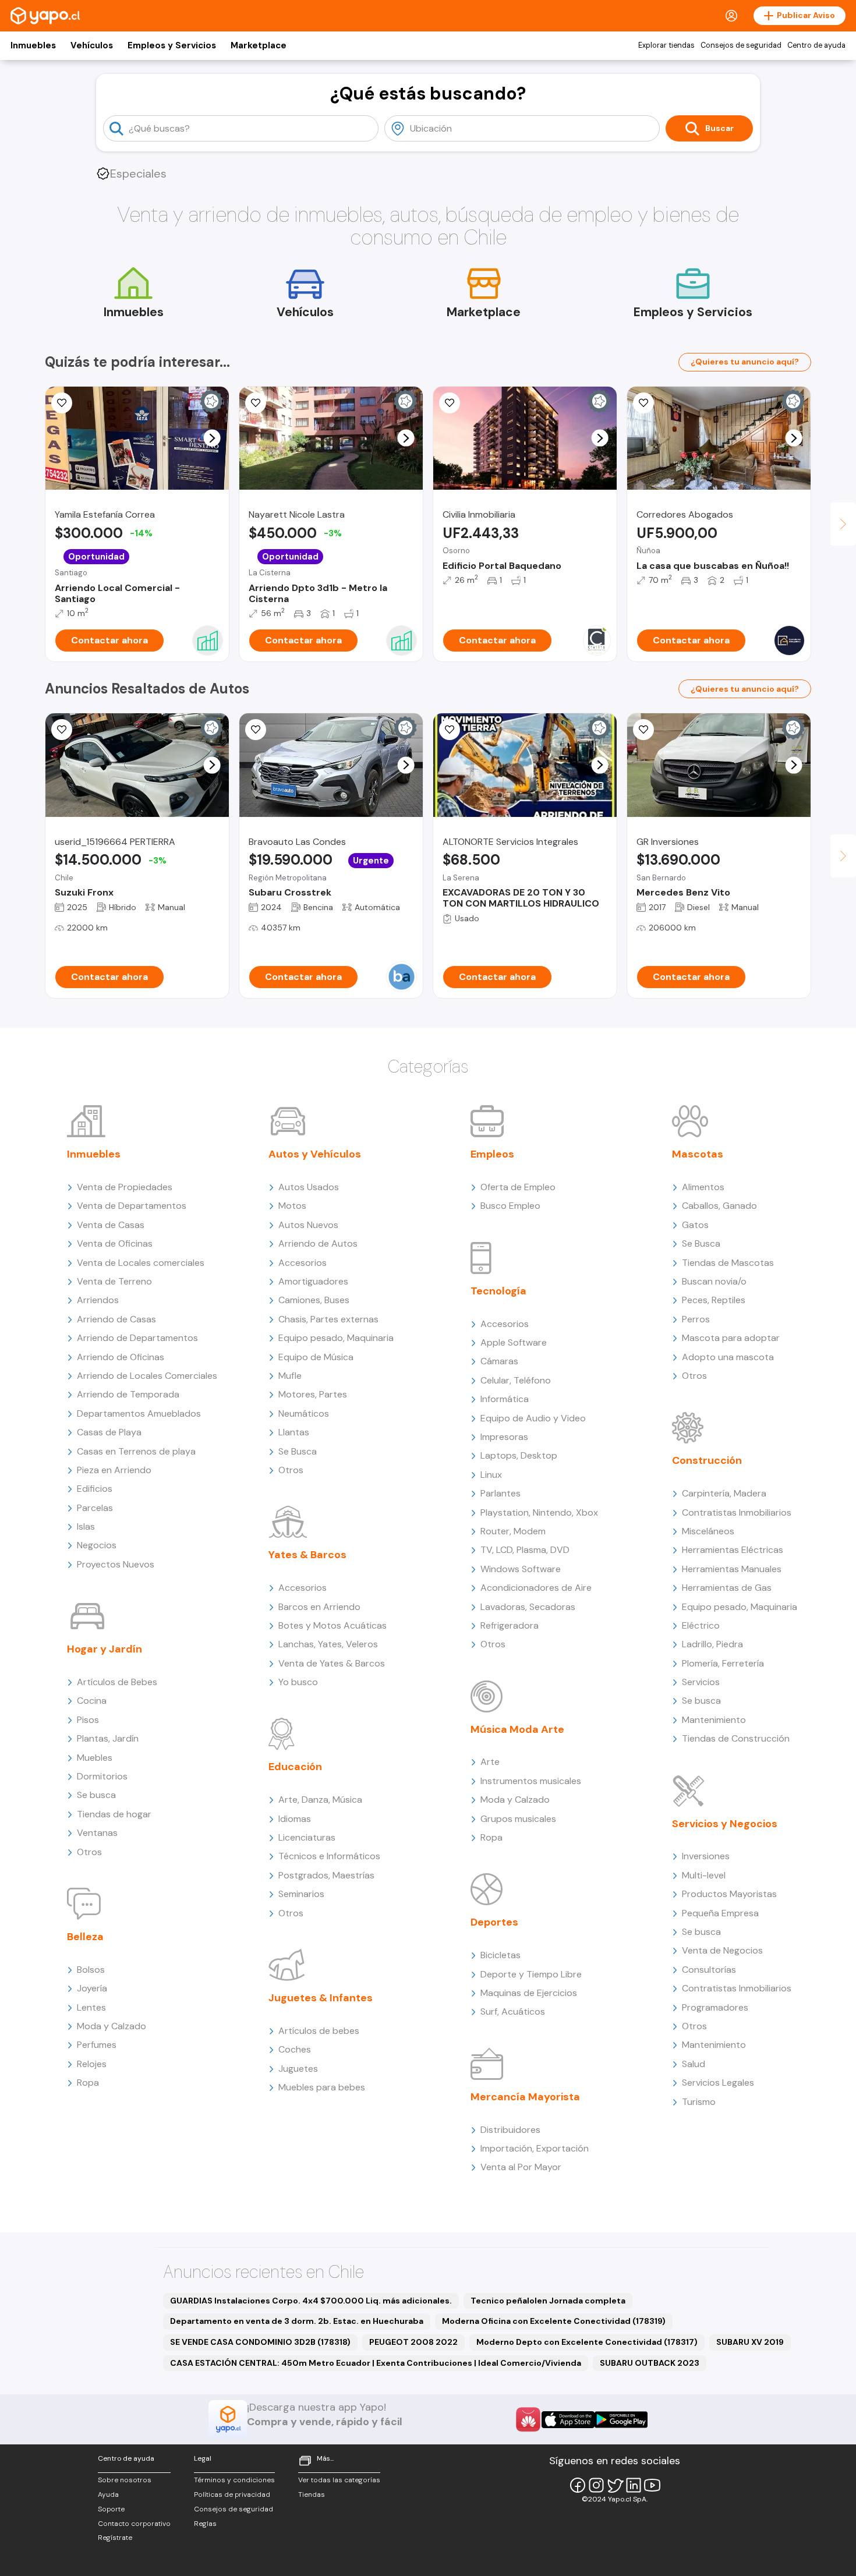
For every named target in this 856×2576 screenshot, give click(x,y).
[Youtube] (652, 2485)
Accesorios (303, 1263)
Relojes (92, 2064)
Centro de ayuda (816, 45)
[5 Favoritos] (256, 403)
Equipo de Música (316, 1357)
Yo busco (298, 1682)
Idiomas (295, 1819)
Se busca (96, 1795)
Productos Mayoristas (729, 1894)
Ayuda (108, 2494)
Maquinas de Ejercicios (529, 1993)
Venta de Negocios (722, 1950)
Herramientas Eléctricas (733, 1550)
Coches (295, 2049)
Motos (292, 1206)
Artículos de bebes (319, 2031)
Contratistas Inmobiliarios (737, 1512)
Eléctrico (701, 1625)
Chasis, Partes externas (328, 1319)
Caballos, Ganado (719, 1206)
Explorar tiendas (666, 45)
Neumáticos (304, 1413)
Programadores (715, 2007)
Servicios (701, 1682)
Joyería (92, 1988)
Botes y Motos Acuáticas (333, 1625)
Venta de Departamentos (132, 1206)
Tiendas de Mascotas (728, 1263)
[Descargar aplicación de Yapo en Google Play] (621, 2420)
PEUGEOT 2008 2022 (413, 2342)
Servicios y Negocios (725, 1824)
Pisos (88, 1720)
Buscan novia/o (714, 1281)
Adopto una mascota (728, 1357)
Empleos (492, 1154)
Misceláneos (708, 1531)
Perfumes (97, 2045)
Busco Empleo (510, 1206)
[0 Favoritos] (256, 730)
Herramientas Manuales (732, 1569)
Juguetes (298, 2069)
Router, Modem (513, 1531)
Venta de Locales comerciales (141, 1263)
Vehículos (92, 45)
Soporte (111, 2509)
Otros (89, 1852)
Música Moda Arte (517, 1729)
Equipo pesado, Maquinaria (336, 1338)
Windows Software (521, 1569)
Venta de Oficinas (115, 1243)
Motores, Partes (313, 1394)
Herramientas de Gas (727, 1588)
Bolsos (91, 1970)
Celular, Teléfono (516, 1380)
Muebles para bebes (322, 2087)
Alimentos (703, 1187)
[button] (212, 438)
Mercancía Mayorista (525, 2097)
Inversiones (706, 1856)
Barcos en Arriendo (319, 1607)
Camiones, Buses (314, 1300)
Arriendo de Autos (318, 1243)
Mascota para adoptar (731, 1338)
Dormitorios (102, 1776)
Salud (694, 2064)
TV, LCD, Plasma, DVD (525, 1550)
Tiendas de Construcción (736, 1738)
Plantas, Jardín (108, 1738)
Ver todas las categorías (339, 2480)
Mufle (290, 1376)
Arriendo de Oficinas (121, 1357)
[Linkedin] (634, 2485)
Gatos (695, 1225)
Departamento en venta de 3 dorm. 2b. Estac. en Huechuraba (297, 2321)
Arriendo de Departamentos (137, 1338)
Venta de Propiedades (125, 1187)
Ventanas (97, 1833)
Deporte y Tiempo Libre (531, 1974)
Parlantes (500, 1493)
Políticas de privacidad (232, 2494)
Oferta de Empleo (518, 1187)
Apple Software (514, 1342)
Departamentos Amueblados (139, 1413)
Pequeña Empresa (720, 1913)
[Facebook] (578, 2485)
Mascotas (698, 1154)
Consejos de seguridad (741, 45)
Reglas (205, 2524)
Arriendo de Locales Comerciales (147, 1376)
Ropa (88, 2083)
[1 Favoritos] (450, 730)
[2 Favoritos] (62, 730)
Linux (491, 1475)
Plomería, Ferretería (723, 1663)
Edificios (95, 1489)
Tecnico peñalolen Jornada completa (548, 2301)
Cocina (92, 1701)
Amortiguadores (313, 1281)
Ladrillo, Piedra (712, 1644)
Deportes (494, 1922)
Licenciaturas (307, 1837)
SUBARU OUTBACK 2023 (650, 2363)
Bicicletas (500, 1955)
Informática (505, 1399)
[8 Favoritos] (643, 403)
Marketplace (259, 45)
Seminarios (301, 1894)
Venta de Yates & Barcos (332, 1663)
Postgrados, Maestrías (326, 1875)
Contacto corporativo (134, 2524)
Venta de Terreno (114, 1281)
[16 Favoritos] (62, 403)
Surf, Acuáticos (513, 2011)
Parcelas (95, 1508)
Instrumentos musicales (531, 1781)
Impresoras (504, 1437)
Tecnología (498, 1291)
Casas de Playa (109, 1432)
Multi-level (704, 1875)
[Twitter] (615, 2485)
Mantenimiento (714, 1720)
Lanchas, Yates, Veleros (328, 1644)
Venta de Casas (111, 1225)
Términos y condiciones (234, 2480)
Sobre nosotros (125, 2480)
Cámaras (499, 1361)
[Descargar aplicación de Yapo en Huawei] (528, 2419)
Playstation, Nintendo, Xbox (539, 1512)
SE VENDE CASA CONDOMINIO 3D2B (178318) (260, 2342)
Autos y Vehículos (315, 1154)
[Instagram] (596, 2485)
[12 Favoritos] (450, 403)
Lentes (91, 2007)
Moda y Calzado (112, 2026)
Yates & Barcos (307, 1555)
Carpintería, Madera (724, 1493)
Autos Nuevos (308, 1225)
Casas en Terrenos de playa (136, 1451)
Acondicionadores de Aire (536, 1588)
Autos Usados (309, 1187)
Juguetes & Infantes (321, 1998)
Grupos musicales (518, 1819)
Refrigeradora (510, 1625)
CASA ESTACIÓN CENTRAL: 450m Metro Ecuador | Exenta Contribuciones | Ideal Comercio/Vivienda (376, 2363)
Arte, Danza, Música (320, 1800)
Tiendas (312, 2494)
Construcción (707, 1460)
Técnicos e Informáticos (329, 1856)
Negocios (97, 1545)
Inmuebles (33, 45)
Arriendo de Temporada (128, 1394)
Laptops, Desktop (519, 1455)
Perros (696, 1319)
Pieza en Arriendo (114, 1470)
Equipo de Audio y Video (533, 1418)
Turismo (699, 2102)
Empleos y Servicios (172, 45)
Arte (490, 1762)
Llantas (294, 1432)
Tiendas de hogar (114, 1814)
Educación (295, 1767)
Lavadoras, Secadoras (528, 1607)
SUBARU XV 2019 (750, 2342)
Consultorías (709, 1970)
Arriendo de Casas (116, 1319)
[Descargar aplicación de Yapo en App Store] (568, 2420)
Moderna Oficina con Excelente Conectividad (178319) (554, 2321)
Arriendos (98, 1300)
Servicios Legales (718, 2083)
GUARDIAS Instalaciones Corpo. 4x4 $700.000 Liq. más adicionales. (311, 2301)
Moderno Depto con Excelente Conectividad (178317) (587, 2342)
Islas (86, 1526)
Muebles (95, 1758)
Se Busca (298, 1451)
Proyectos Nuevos (116, 1564)
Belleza (85, 1937)
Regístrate (115, 2538)
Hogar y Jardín (105, 1649)
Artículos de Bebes (117, 1682)
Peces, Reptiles (714, 1300)
